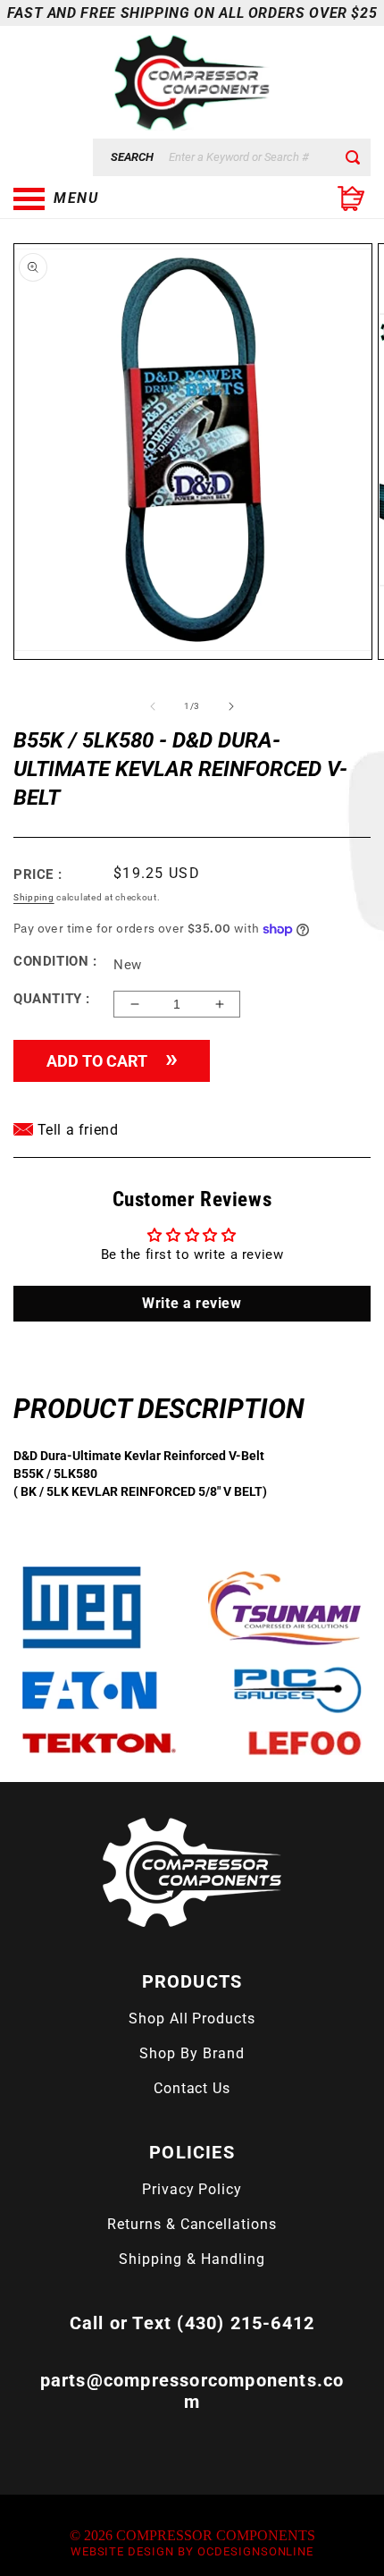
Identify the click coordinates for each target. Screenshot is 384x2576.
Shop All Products (192, 2019)
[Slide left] (153, 706)
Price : (38, 874)
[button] (103, 198)
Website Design (122, 2551)
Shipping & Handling (192, 2259)
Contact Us (192, 2088)
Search (132, 157)
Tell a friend (75, 1130)
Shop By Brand (192, 2053)
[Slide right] (231, 706)
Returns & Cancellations (192, 2224)
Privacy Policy (192, 2189)
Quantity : (52, 999)
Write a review (192, 1303)
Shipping (34, 897)
